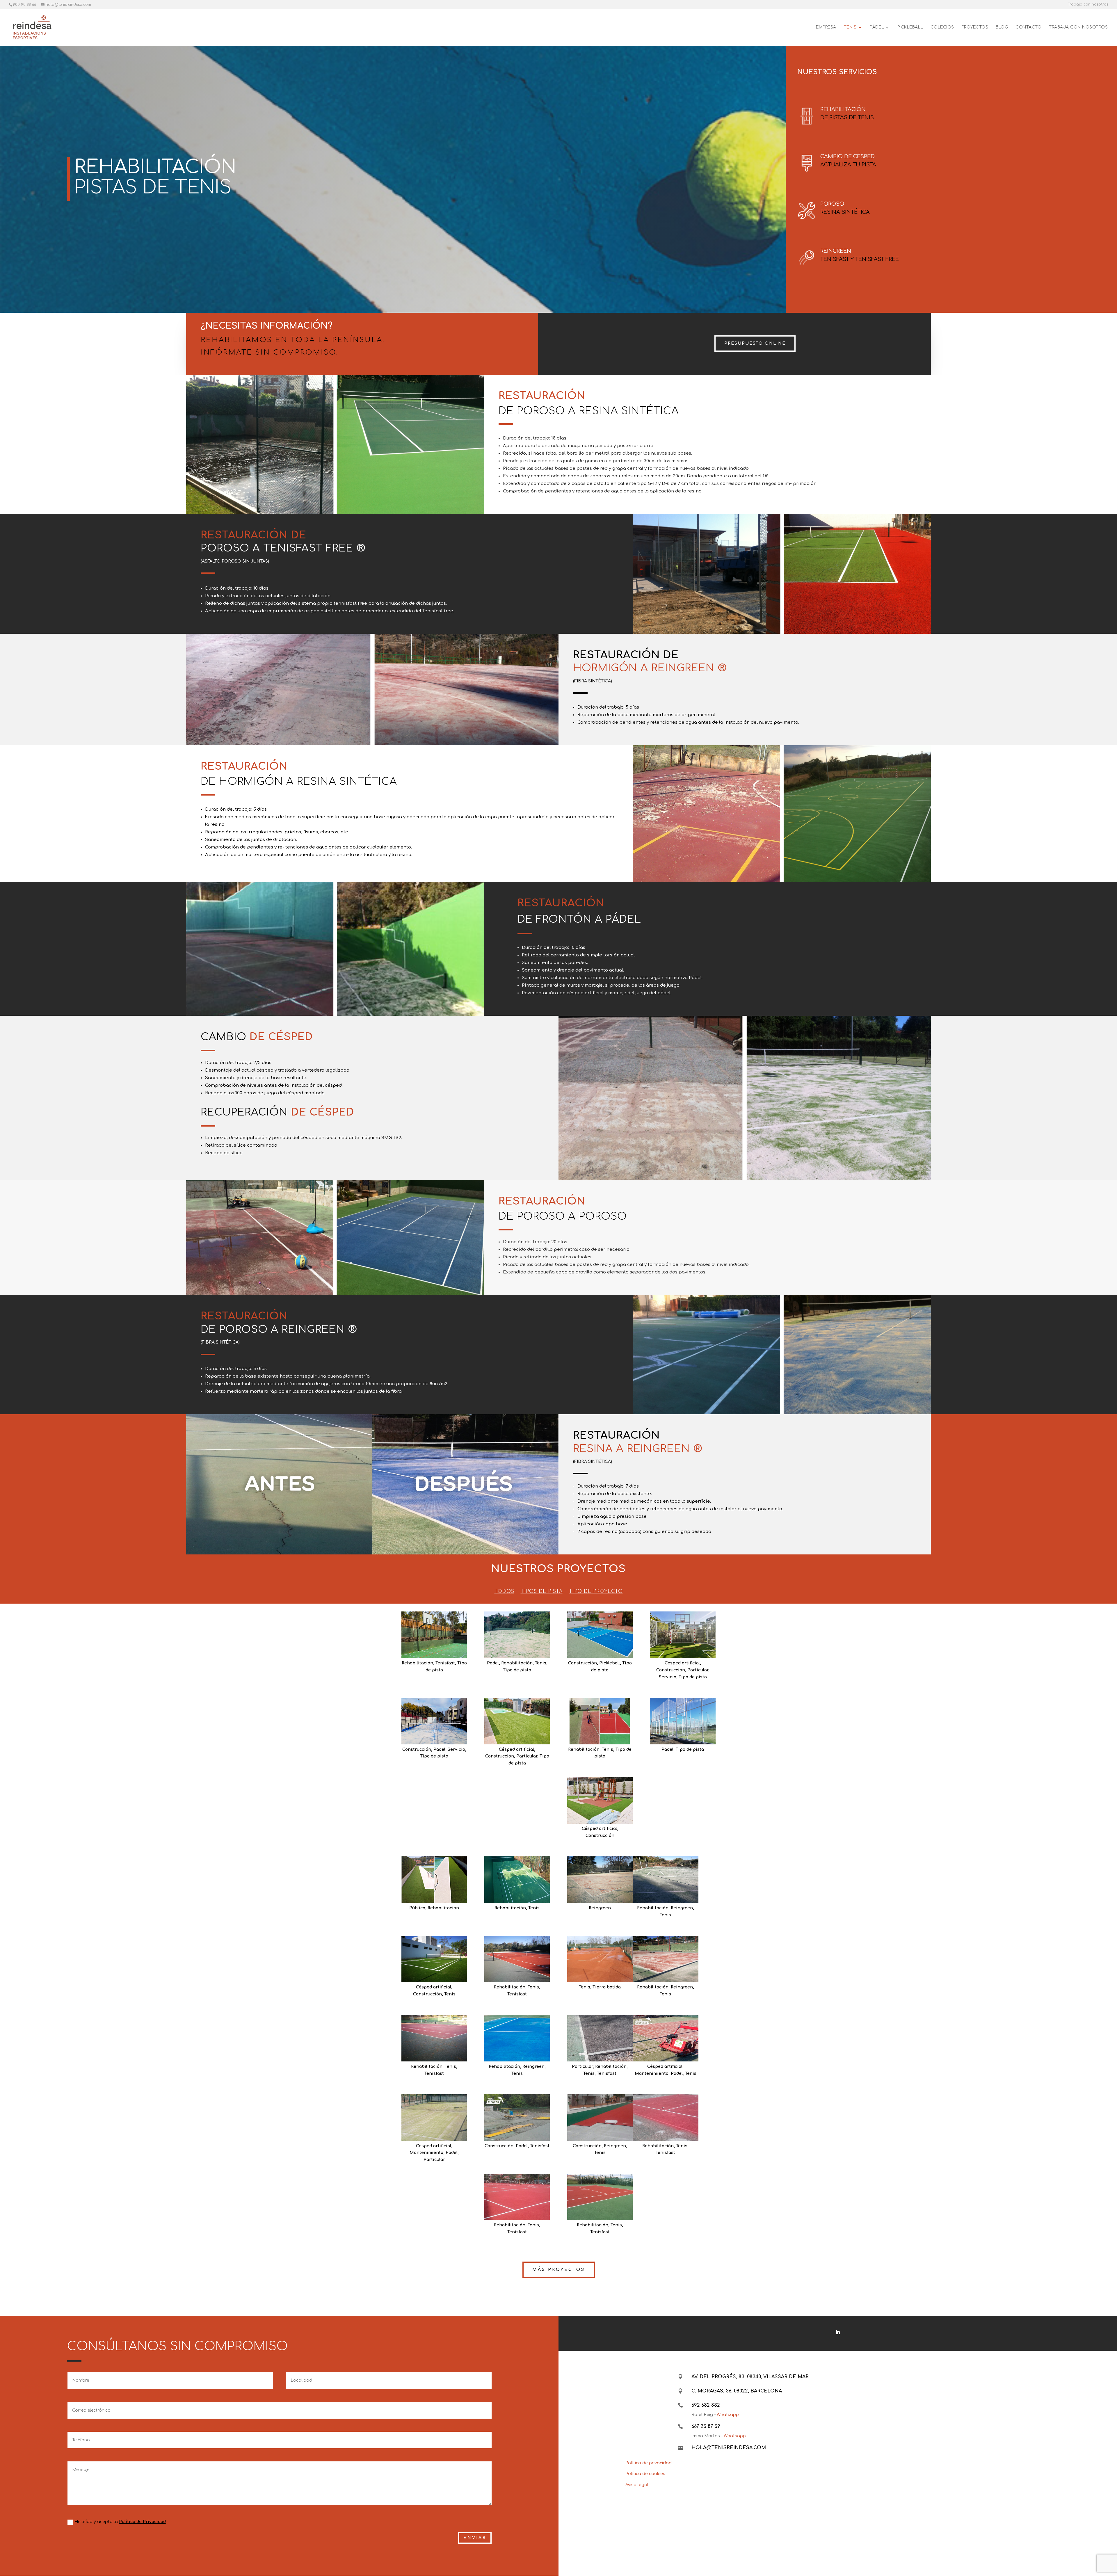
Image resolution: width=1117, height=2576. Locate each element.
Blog (1002, 27)
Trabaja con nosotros (1088, 5)
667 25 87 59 (706, 2426)
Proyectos (975, 27)
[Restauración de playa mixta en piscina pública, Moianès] (434, 1880)
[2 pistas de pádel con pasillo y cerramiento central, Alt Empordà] (683, 1721)
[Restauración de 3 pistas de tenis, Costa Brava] (434, 2038)
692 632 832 (706, 2405)
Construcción (582, 1663)
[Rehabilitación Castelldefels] (517, 2197)
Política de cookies (645, 2474)
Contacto (1028, 27)
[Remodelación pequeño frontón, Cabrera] (517, 1880)
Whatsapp (728, 2415)
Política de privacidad (649, 2463)
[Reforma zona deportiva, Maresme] (517, 1635)
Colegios (942, 27)
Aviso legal (637, 2485)
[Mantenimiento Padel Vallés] (434, 2118)
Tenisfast (445, 1663)
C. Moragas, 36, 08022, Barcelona (737, 2391)
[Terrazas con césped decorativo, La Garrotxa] (600, 1801)
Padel (493, 1663)
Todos (504, 1592)
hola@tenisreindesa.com (729, 2448)
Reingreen (600, 1908)
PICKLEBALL (910, 27)
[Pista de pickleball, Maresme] (600, 1635)
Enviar (475, 2538)
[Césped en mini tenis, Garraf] (434, 1959)
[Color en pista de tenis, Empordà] (517, 1959)
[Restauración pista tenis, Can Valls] (665, 1959)
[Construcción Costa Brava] (600, 2118)
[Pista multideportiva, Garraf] (683, 1635)
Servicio (668, 1677)
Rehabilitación (417, 1663)
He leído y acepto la (120, 2522)
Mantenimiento (652, 2074)
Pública (417, 1908)
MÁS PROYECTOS (559, 2270)
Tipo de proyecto (596, 1592)
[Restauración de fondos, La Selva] (600, 1959)
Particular (698, 1670)
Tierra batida (607, 1987)
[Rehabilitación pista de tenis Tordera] (517, 2038)
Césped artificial (682, 1663)
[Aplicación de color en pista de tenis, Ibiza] (600, 1721)
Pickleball (610, 1663)
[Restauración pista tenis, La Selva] (600, 1880)
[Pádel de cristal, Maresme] (434, 1721)
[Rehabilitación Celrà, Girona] (600, 2197)
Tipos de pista (542, 1592)
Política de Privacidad (142, 2522)
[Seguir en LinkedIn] (838, 2332)
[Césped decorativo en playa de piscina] (517, 1721)
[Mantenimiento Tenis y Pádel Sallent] (665, 2038)
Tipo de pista (517, 1670)
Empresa (826, 27)
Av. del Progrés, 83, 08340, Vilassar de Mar (750, 2377)
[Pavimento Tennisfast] (517, 2118)
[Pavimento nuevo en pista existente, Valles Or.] (665, 1880)
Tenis (541, 1663)
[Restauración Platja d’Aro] (665, 2118)
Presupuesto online (755, 343)
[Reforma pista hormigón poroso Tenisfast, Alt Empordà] (434, 1635)
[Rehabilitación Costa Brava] (600, 2038)
